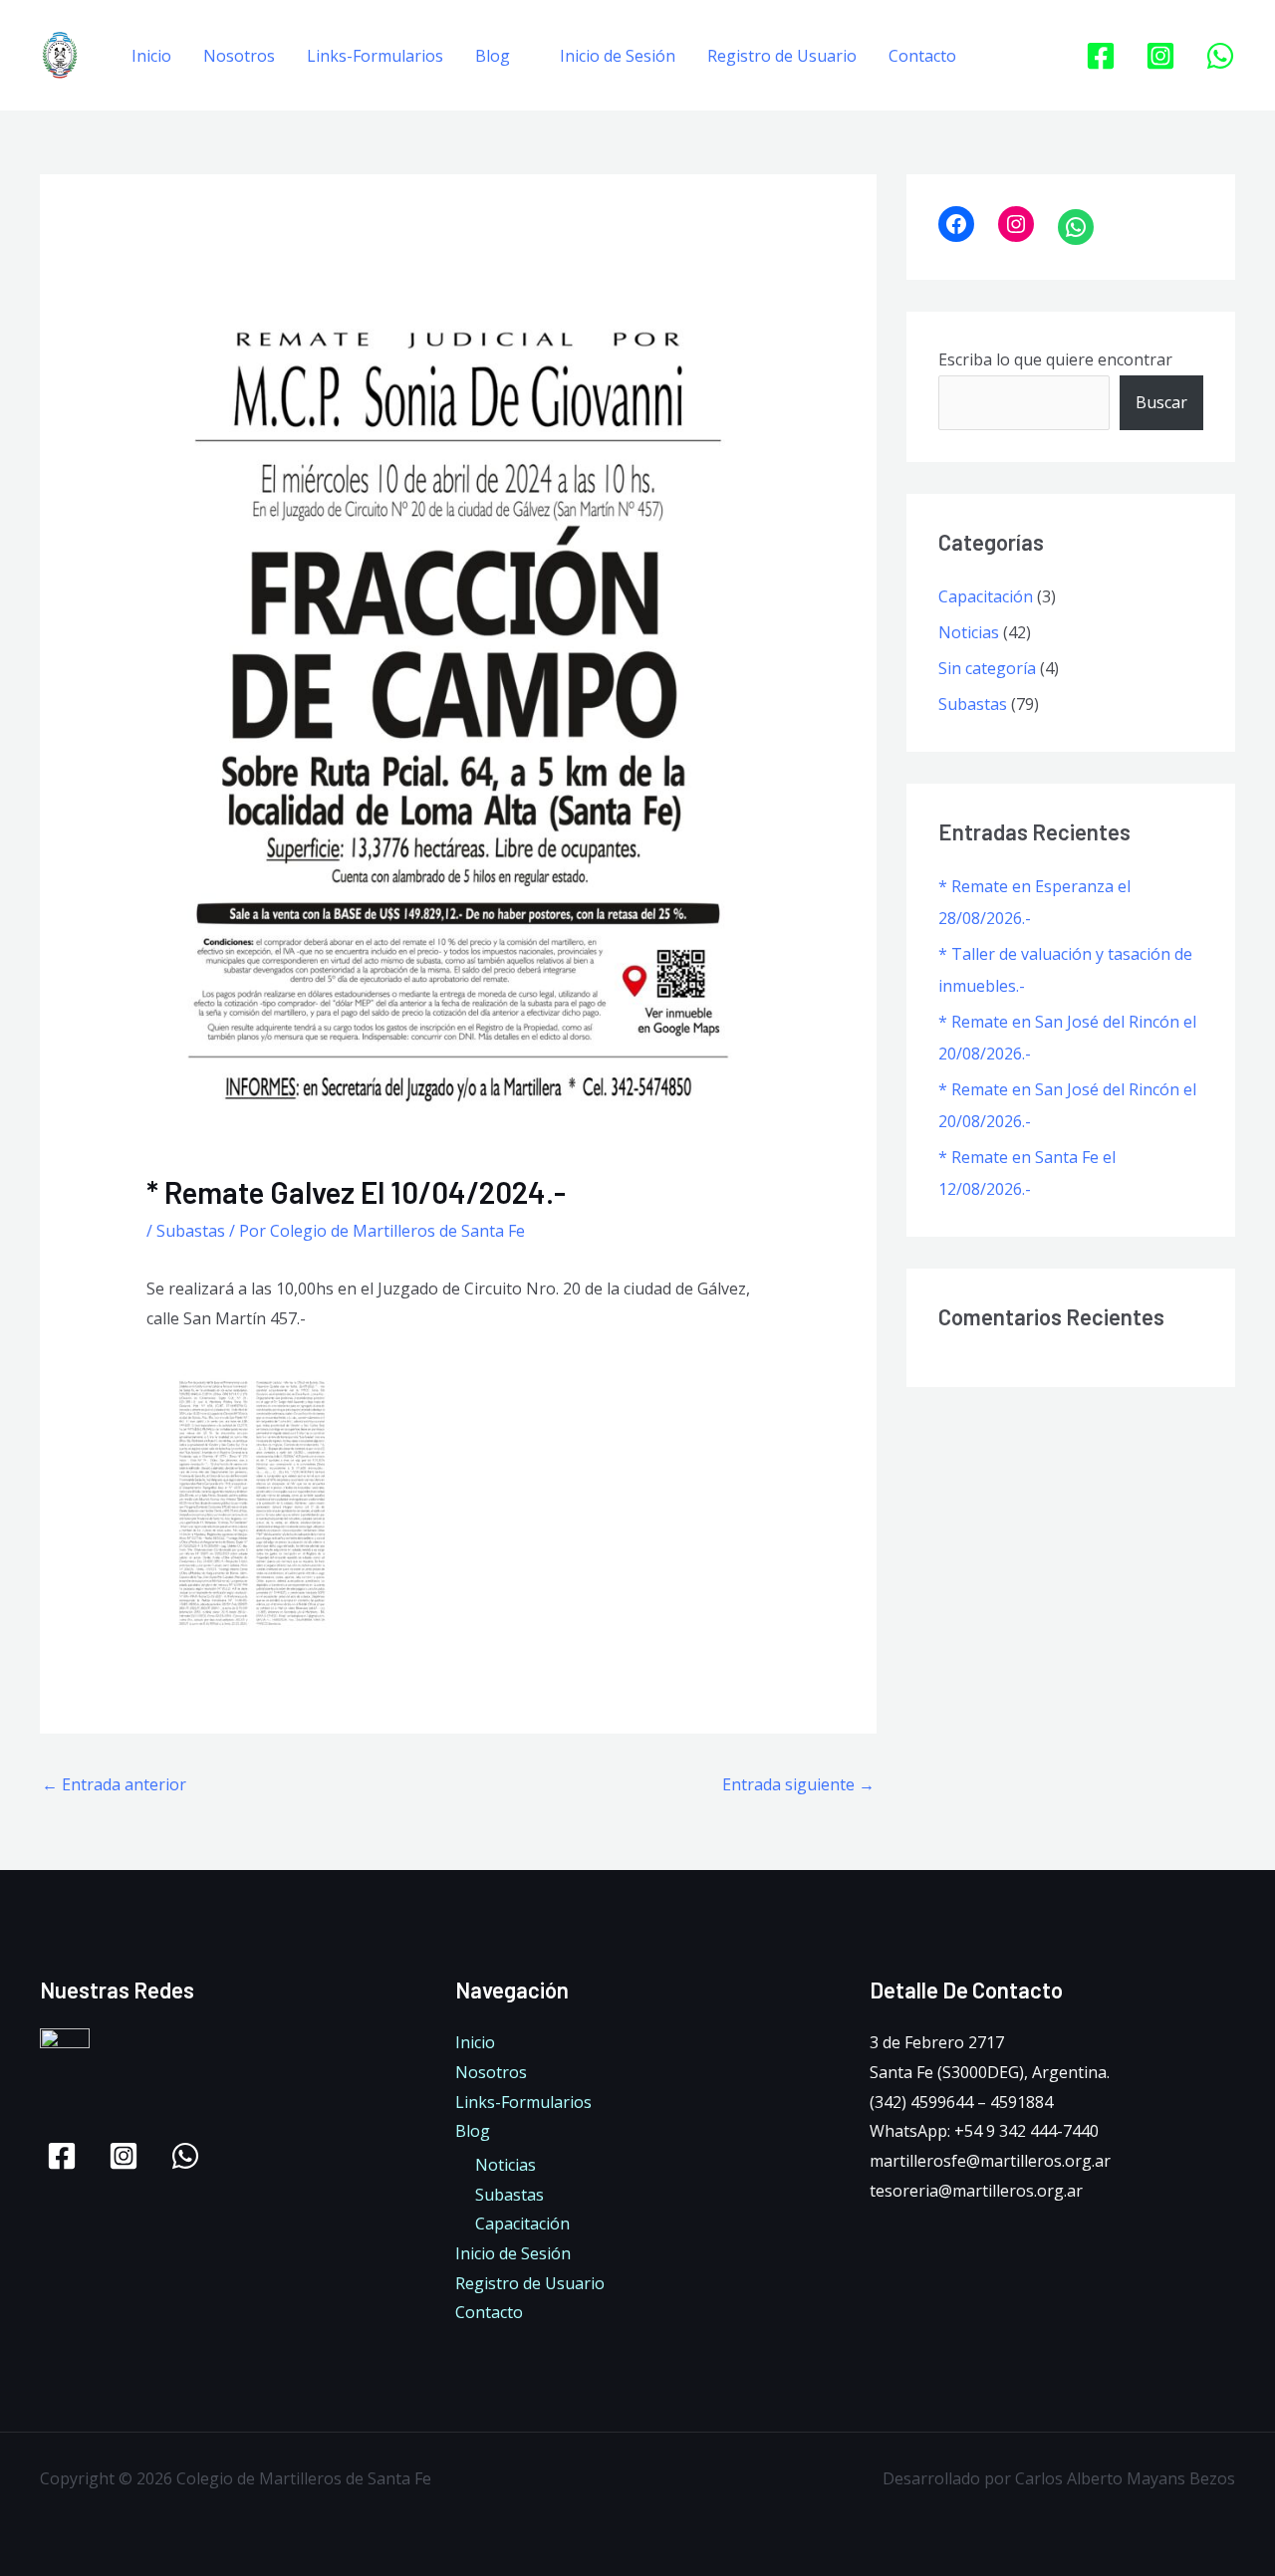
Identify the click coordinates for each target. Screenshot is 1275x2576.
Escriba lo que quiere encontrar (1055, 359)
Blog (493, 56)
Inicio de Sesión (618, 56)
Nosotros (239, 56)
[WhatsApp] (1220, 56)
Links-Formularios (375, 56)
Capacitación (986, 596)
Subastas (191, 1231)
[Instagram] (1160, 56)
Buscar (1161, 402)
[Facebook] (1101, 56)
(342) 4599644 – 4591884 (961, 2102)
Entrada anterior (114, 1784)
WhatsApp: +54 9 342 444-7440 (984, 2131)
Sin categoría (987, 668)
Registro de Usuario (782, 56)
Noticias (969, 632)
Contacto (922, 56)
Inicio (151, 56)
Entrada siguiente (798, 1784)
